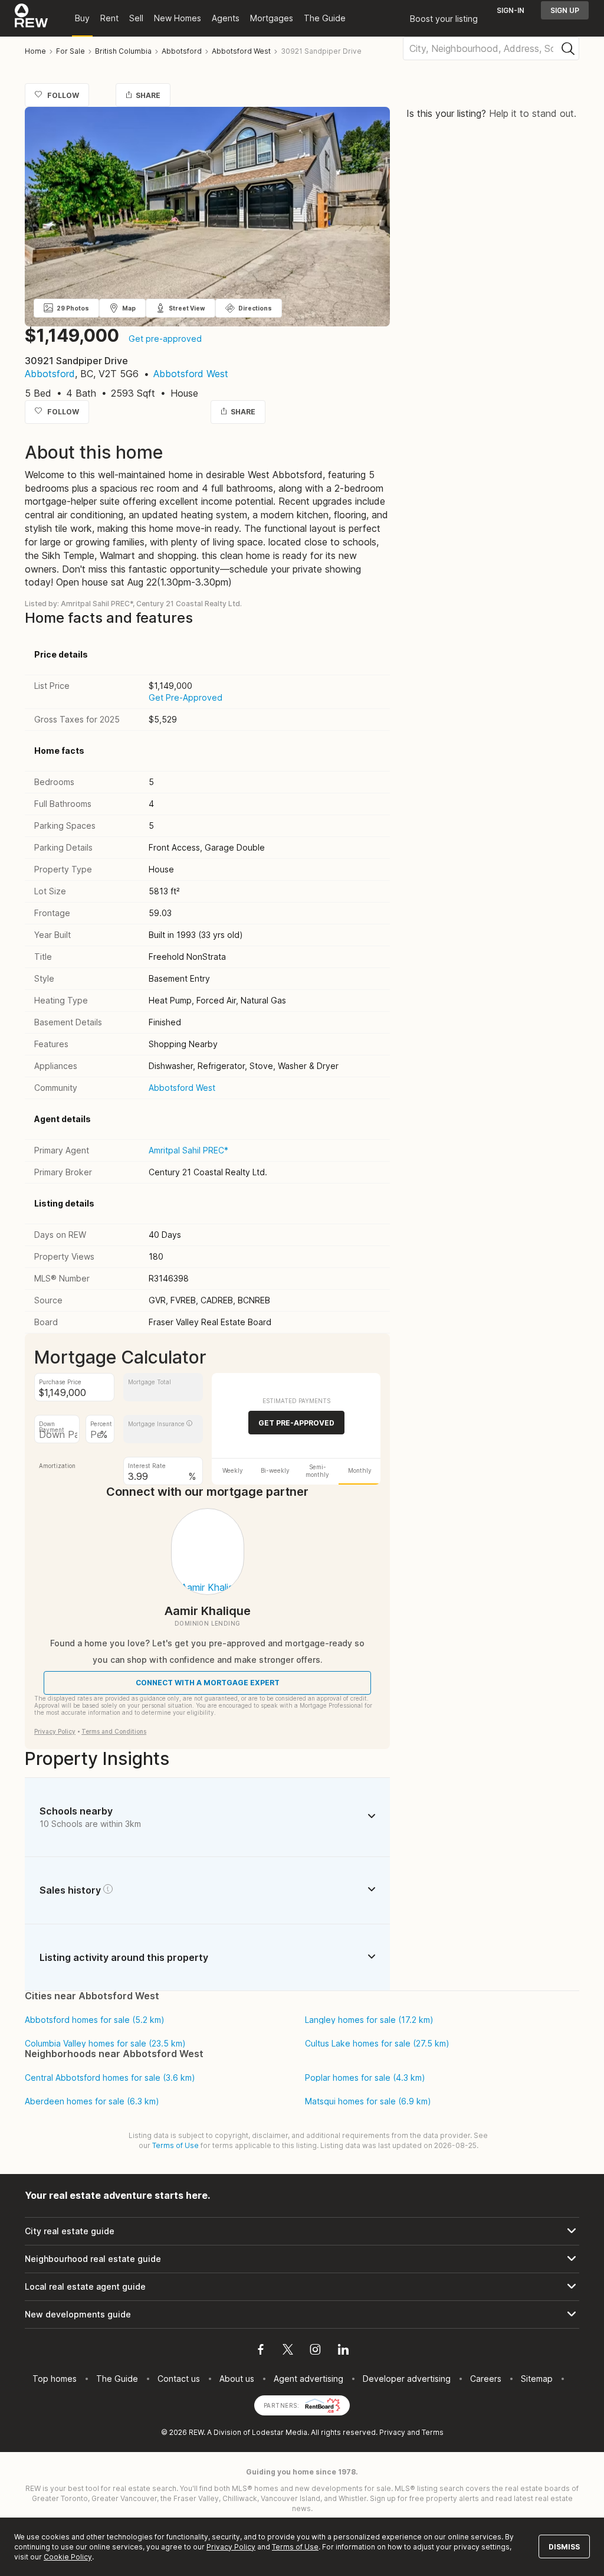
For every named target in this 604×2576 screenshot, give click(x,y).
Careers (486, 2379)
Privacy (392, 2432)
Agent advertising (308, 2379)
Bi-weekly (275, 1470)
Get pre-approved (165, 339)
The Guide (325, 18)
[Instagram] (315, 2351)
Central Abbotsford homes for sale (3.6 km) (110, 2078)
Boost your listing (444, 19)
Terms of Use (175, 2145)
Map (129, 308)
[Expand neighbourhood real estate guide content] (302, 2259)
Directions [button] (255, 308)
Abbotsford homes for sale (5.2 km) (95, 2020)
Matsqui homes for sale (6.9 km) (368, 2101)
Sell (136, 18)
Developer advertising (407, 2379)
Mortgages (272, 18)
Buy (82, 18)
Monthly (360, 1470)
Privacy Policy (55, 1731)
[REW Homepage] (32, 18)
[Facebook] (261, 2351)
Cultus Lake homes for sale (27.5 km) (377, 2044)
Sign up (565, 10)
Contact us (179, 2379)
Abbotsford (50, 374)
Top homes (55, 2379)
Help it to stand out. (533, 113)
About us (237, 2379)
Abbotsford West (191, 374)
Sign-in (511, 10)
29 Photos (73, 308)
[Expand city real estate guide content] (302, 2231)
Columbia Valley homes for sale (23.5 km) (105, 2044)
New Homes (178, 18)
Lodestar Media (280, 2432)
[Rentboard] (323, 2405)
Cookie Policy (68, 2557)
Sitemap (537, 2379)
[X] (288, 2351)
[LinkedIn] (343, 2351)
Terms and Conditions (114, 1731)
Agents (226, 18)
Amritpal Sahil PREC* (188, 1150)
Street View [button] (187, 308)
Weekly (233, 1470)
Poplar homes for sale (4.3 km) (365, 2078)
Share (148, 95)
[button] (189, 1423)
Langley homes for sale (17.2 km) (369, 2020)
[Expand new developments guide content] (302, 2315)
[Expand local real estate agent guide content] (302, 2287)
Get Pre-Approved (186, 697)
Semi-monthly (317, 1471)
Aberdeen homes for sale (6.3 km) (92, 2101)
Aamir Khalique (208, 1611)
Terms (433, 2432)
